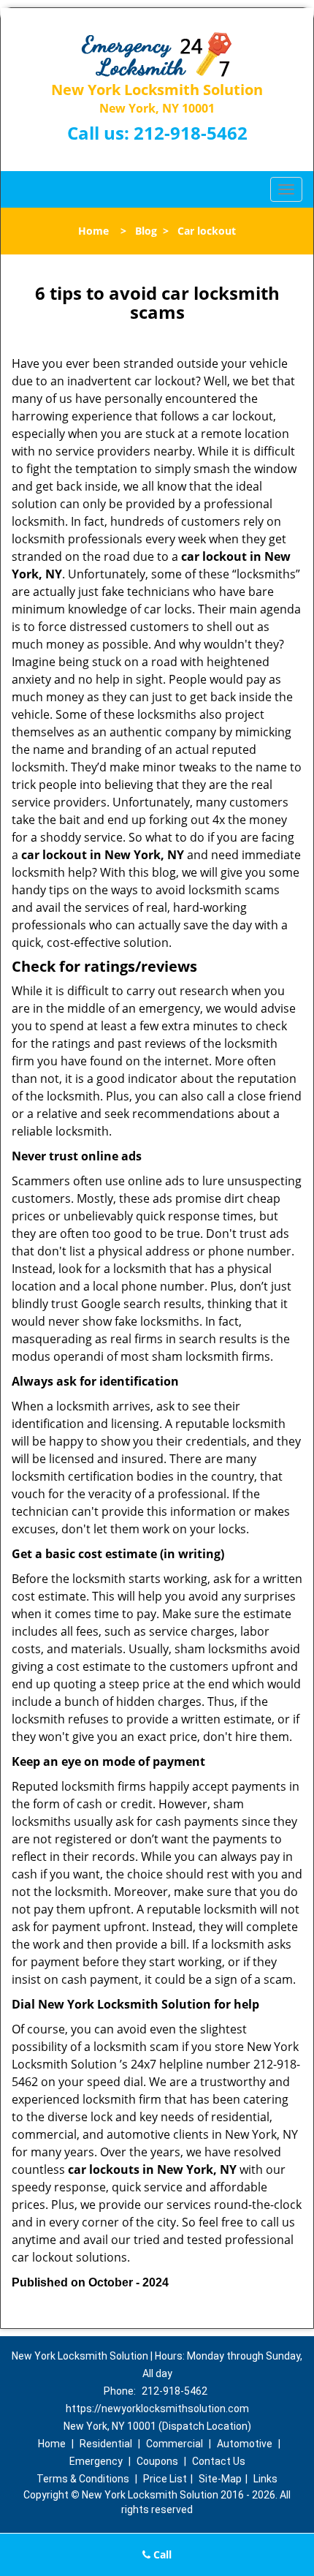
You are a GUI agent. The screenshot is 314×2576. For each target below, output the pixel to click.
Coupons (157, 2461)
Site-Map (220, 2479)
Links (265, 2479)
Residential (106, 2444)
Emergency (96, 2461)
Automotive (245, 2444)
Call (161, 2554)
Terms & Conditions (83, 2479)
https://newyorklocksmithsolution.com (157, 2409)
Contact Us (219, 2461)
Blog (146, 231)
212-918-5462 (191, 133)
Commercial (175, 2444)
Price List (165, 2479)
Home (93, 231)
